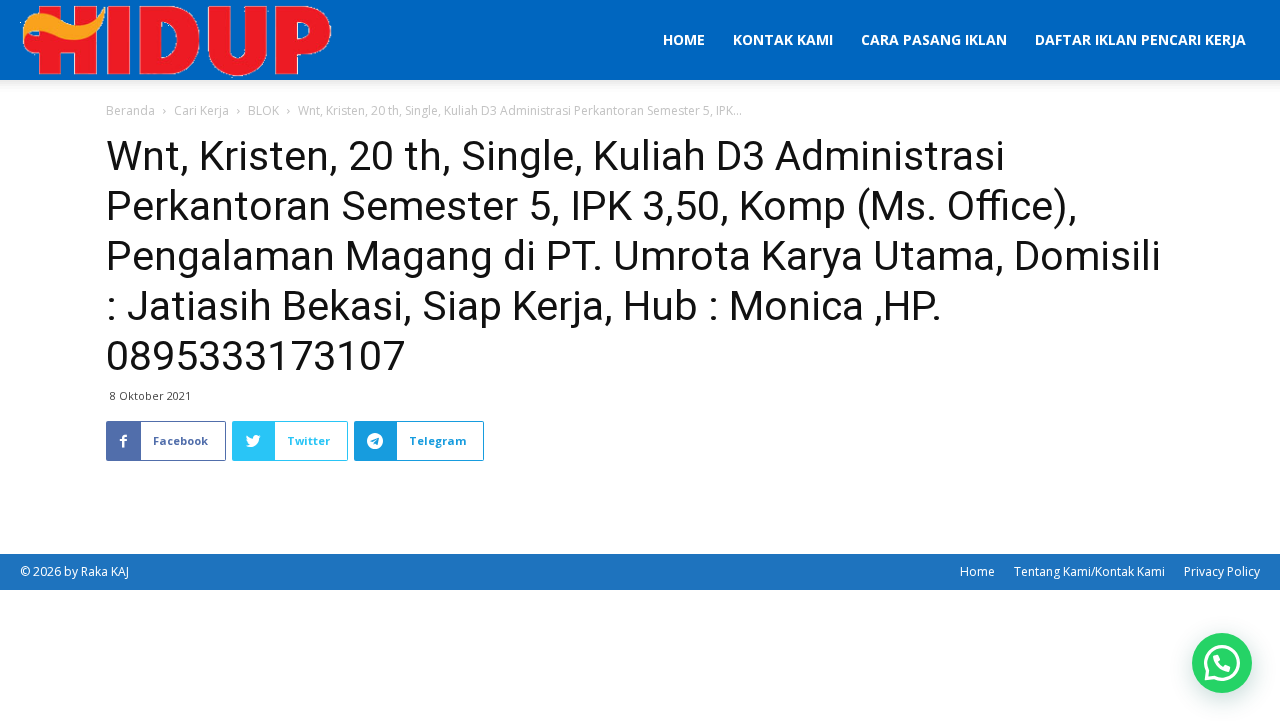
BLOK (263, 110)
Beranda (130, 110)
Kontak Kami (783, 39)
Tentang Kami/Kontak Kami (1089, 571)
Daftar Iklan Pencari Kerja (1140, 39)
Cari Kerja (201, 110)
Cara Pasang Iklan (934, 39)
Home (684, 39)
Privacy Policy (1222, 571)
